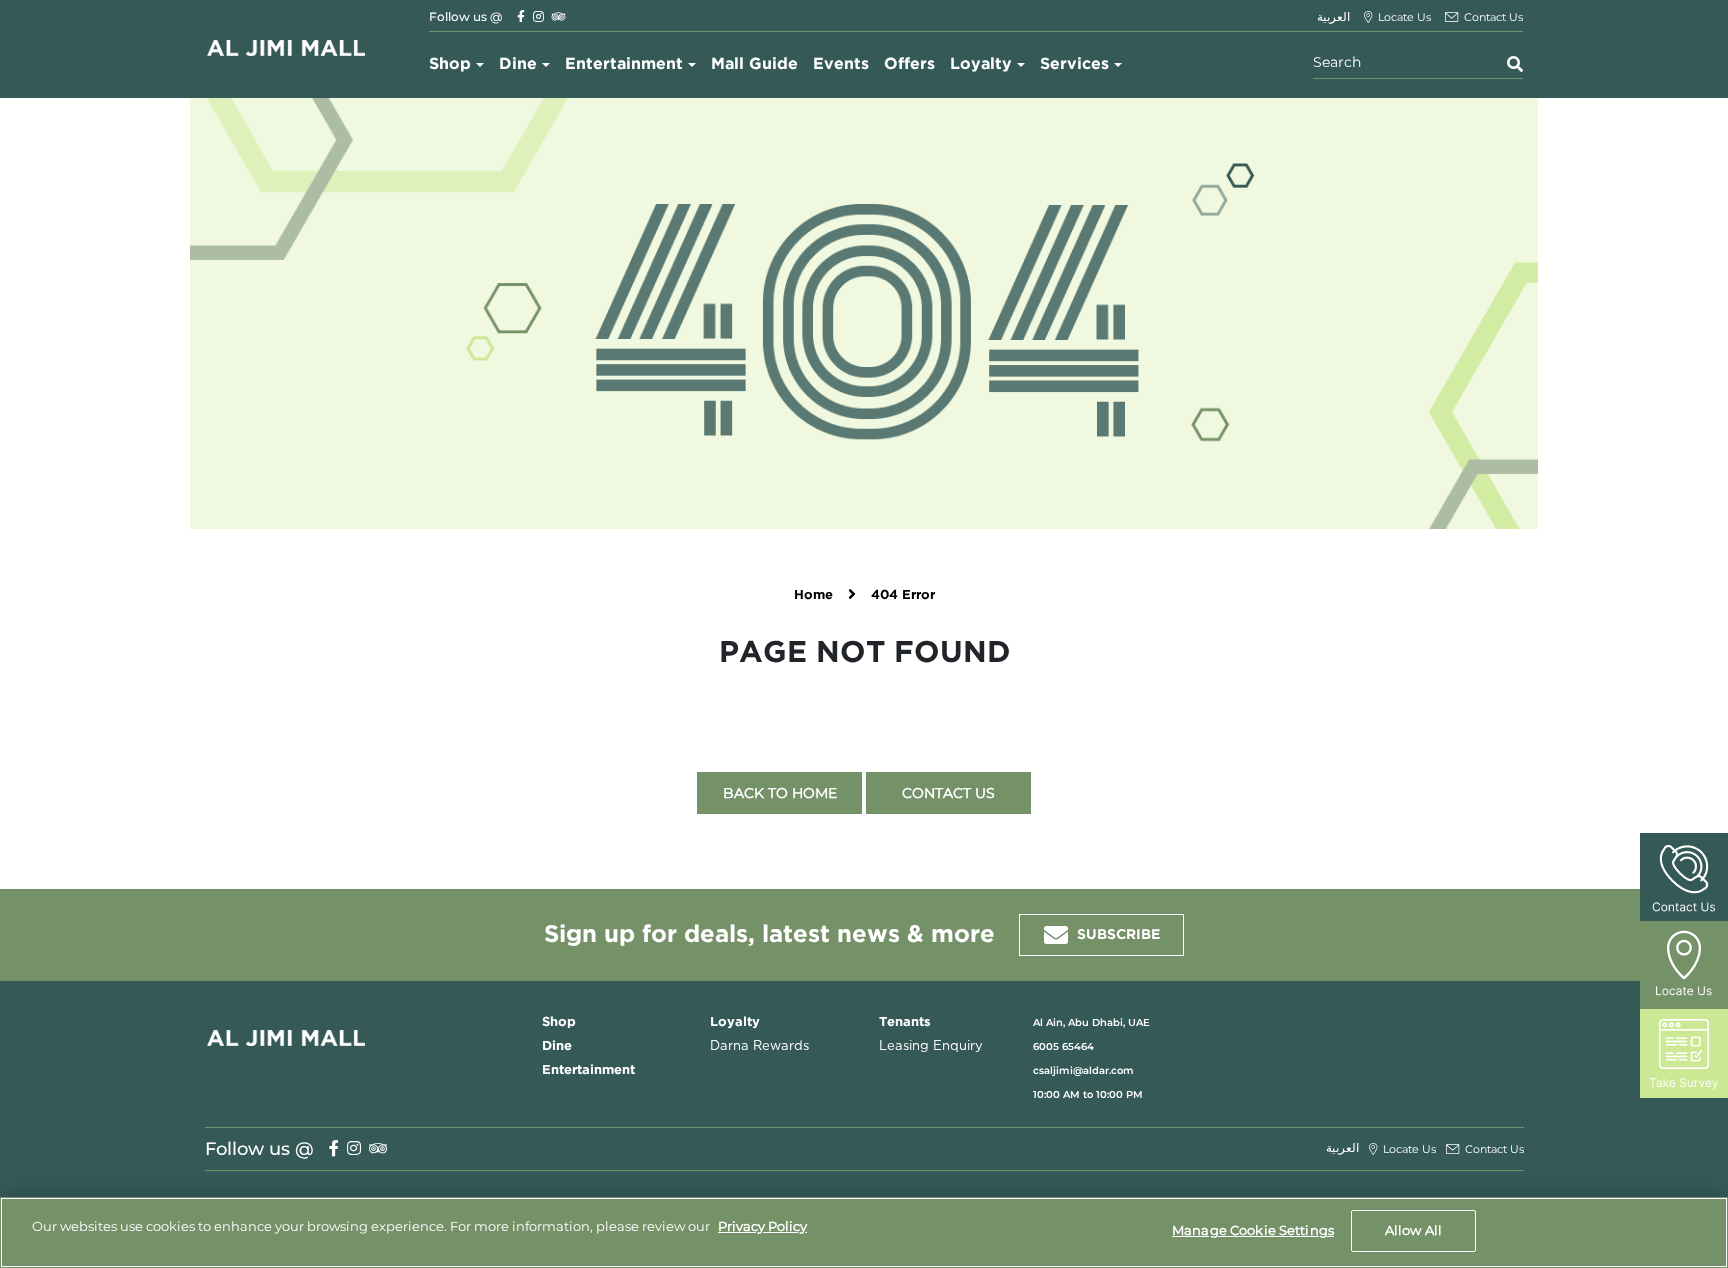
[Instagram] (538, 16)
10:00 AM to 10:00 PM (1088, 1094)
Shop (450, 64)
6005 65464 (1063, 1046)
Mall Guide (754, 64)
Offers (909, 64)
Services (1074, 64)
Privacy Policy (762, 1226)
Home (813, 595)
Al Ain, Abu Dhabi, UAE (1091, 1022)
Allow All (1413, 1230)
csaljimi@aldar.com (1083, 1070)
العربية (1333, 16)
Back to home (780, 793)
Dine (518, 64)
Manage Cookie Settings (1253, 1230)
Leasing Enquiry (931, 1046)
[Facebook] (521, 16)
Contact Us (948, 793)
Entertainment (624, 64)
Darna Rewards (759, 1046)
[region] (864, 1232)
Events (841, 64)
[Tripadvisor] (559, 16)
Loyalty (981, 64)
